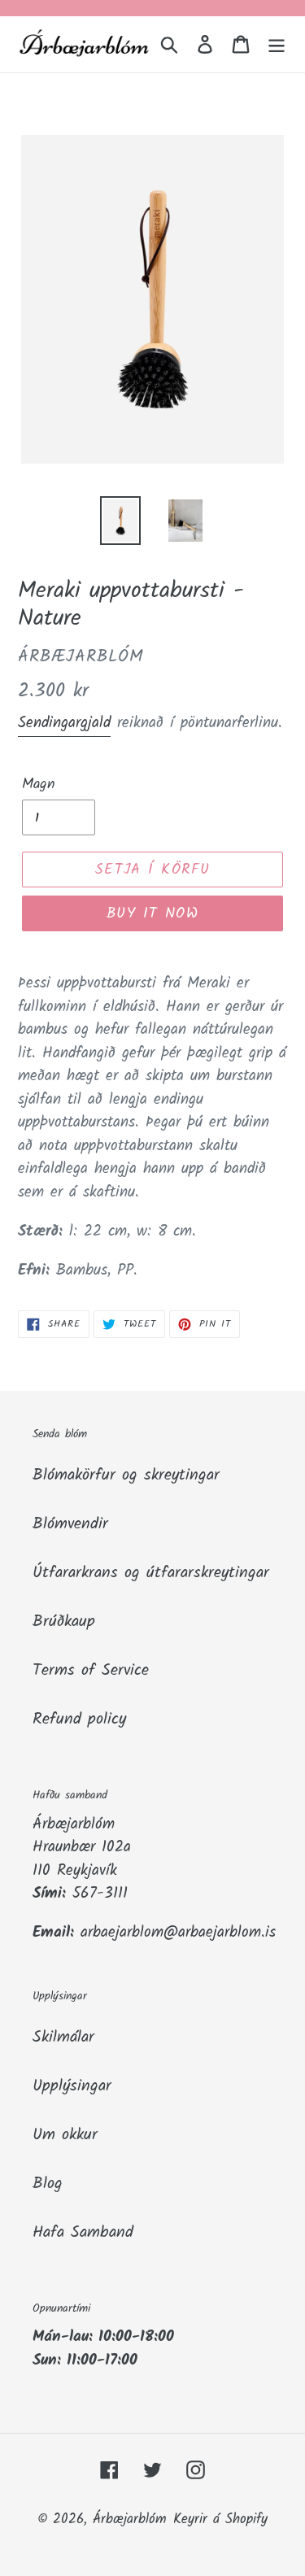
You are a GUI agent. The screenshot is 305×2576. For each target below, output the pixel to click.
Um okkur (65, 2135)
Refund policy (79, 1720)
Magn (39, 785)
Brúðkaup (64, 1622)
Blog (48, 2184)
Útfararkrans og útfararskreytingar (151, 1573)
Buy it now (152, 914)
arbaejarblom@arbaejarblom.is (178, 1933)
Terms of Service (91, 1671)
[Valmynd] (277, 45)
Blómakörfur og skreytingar (126, 1475)
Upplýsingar (72, 2086)
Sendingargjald (64, 723)
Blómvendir (70, 1524)
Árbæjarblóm (130, 2519)
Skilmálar (63, 2038)
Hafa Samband (83, 2233)
